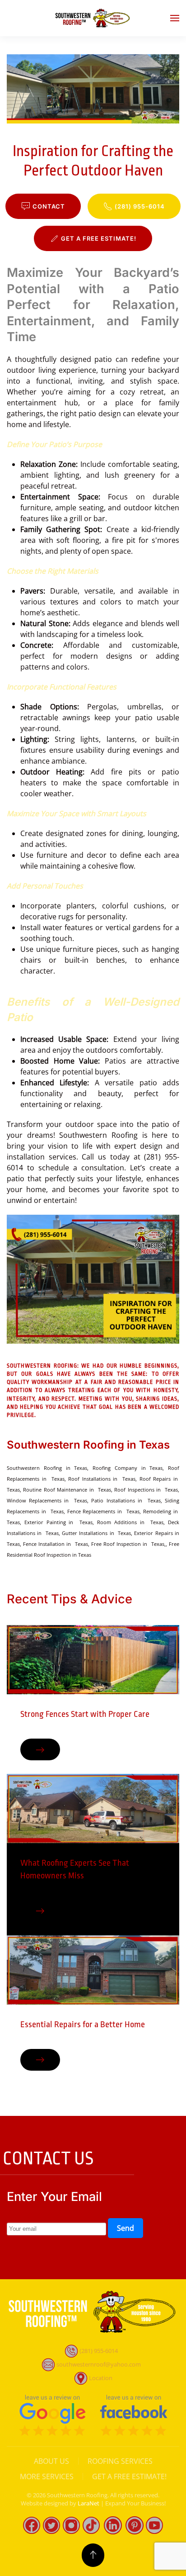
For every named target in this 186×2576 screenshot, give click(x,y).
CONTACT (49, 206)
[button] (175, 18)
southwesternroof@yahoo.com (99, 2364)
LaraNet (88, 2503)
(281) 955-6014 (140, 206)
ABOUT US (51, 2461)
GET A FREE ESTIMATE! (99, 238)
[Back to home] (93, 18)
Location (101, 2377)
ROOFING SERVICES (120, 2461)
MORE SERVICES (47, 2476)
